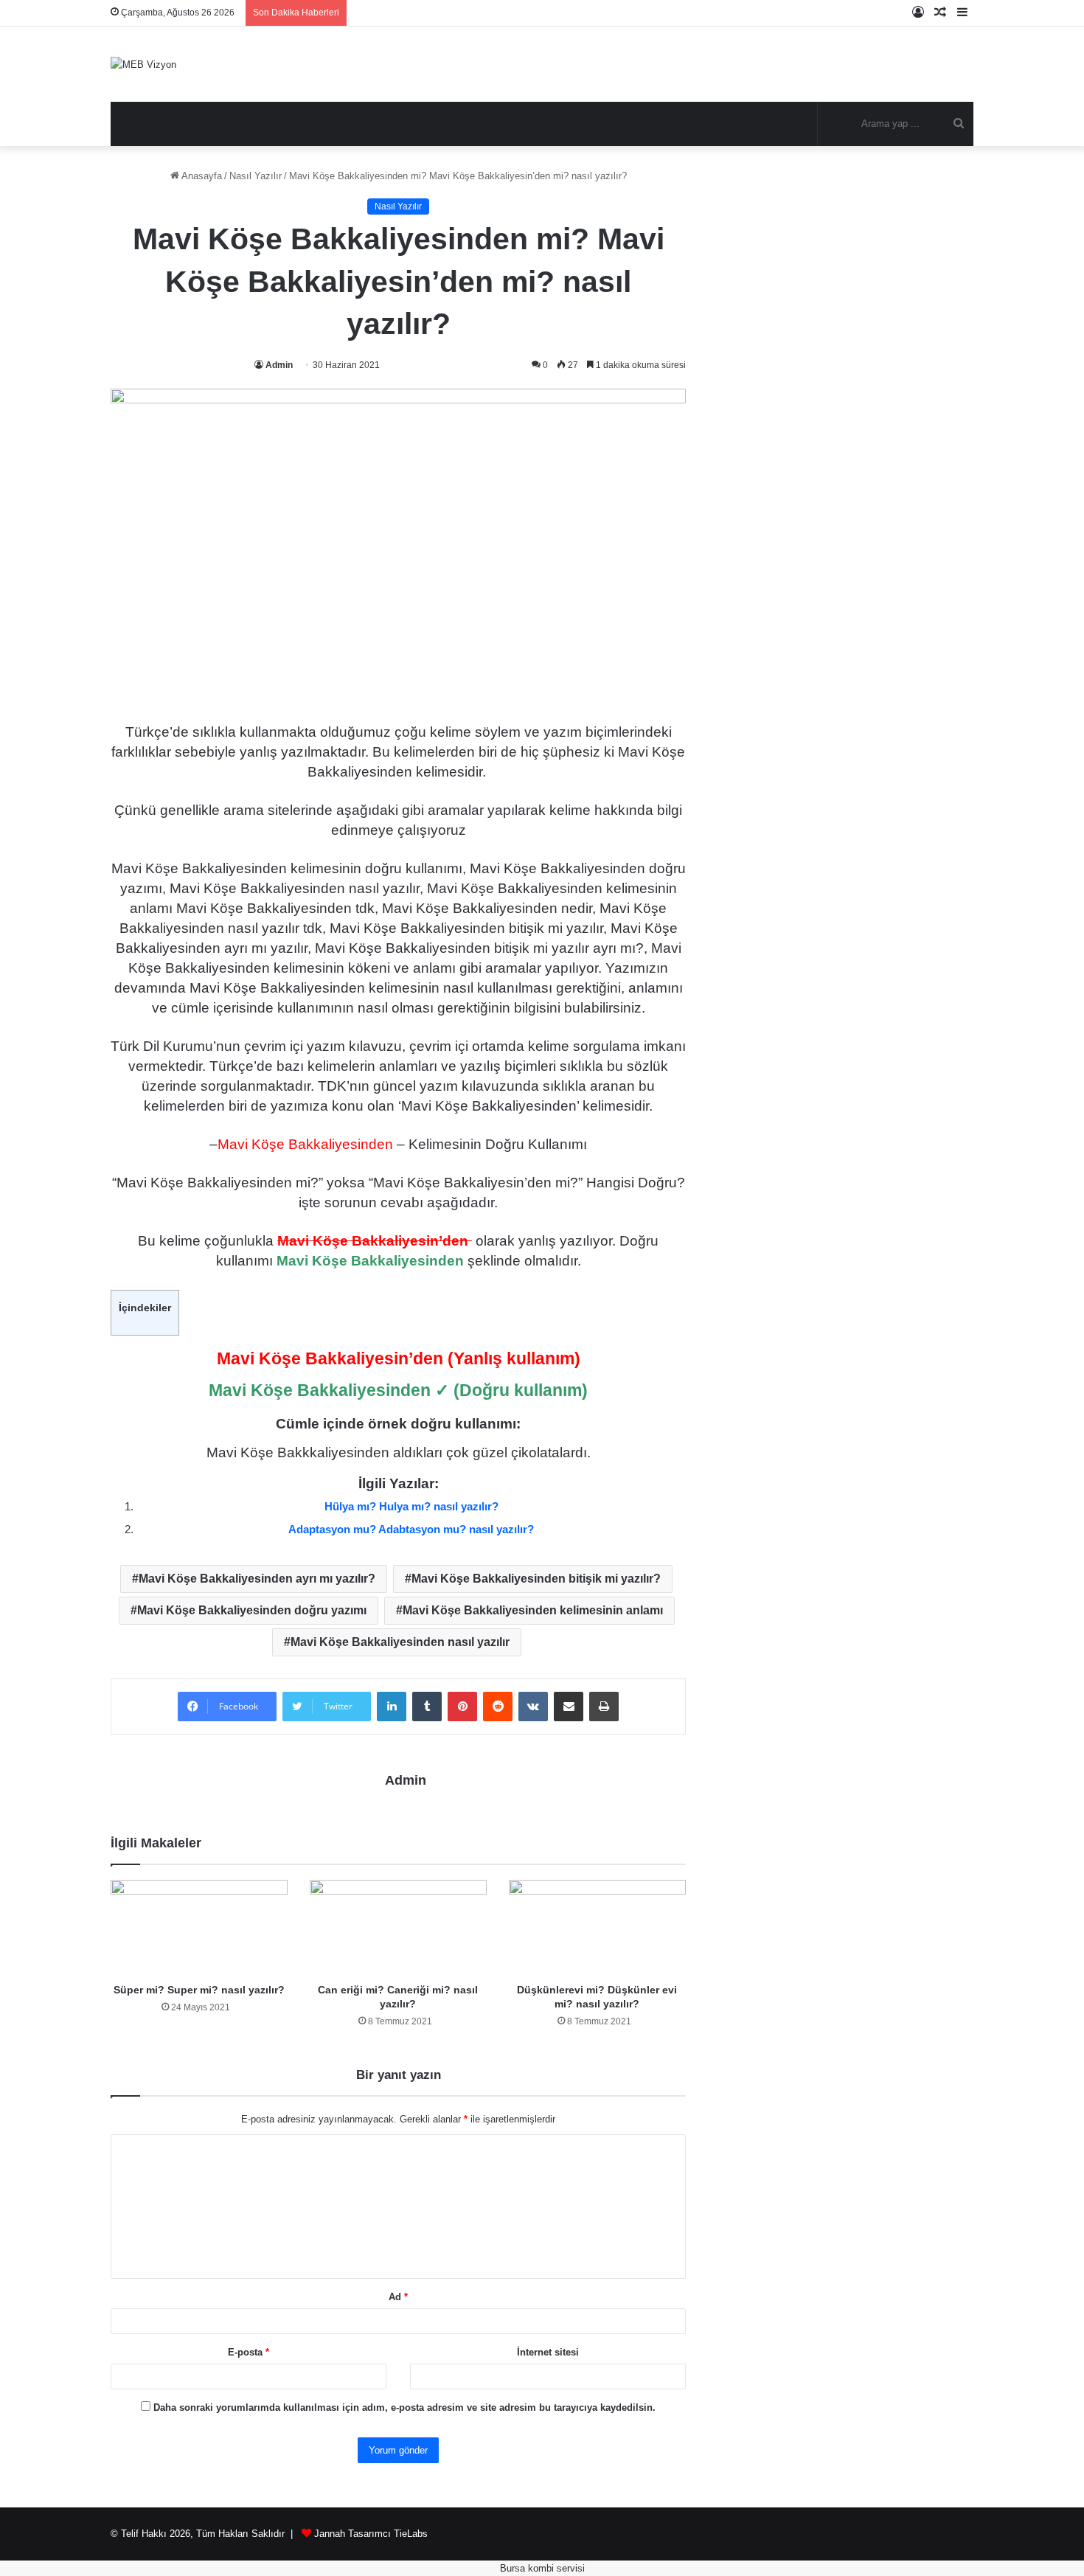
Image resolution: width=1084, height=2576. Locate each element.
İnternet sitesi (548, 2352)
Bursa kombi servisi (542, 2568)
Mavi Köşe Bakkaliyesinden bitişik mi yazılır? (536, 1579)
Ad (398, 2297)
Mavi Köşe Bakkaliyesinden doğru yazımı (252, 1610)
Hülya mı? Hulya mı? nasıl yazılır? (411, 1506)
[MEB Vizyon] (143, 64)
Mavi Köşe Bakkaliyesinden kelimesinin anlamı (533, 1610)
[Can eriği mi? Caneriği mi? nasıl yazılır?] (398, 1928)
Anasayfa (201, 176)
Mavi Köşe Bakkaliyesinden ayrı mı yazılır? (257, 1579)
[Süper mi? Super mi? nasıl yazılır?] (199, 1928)
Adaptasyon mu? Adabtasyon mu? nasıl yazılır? (411, 1529)
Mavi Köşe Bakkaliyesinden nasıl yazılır (400, 1642)
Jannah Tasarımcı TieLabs (371, 2534)
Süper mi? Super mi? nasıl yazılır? (199, 1990)
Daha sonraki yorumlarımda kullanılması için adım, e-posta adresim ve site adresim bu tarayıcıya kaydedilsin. (404, 2407)
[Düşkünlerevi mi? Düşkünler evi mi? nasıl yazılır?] (597, 1928)
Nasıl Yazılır (256, 176)
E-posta (249, 2352)
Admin (279, 365)
